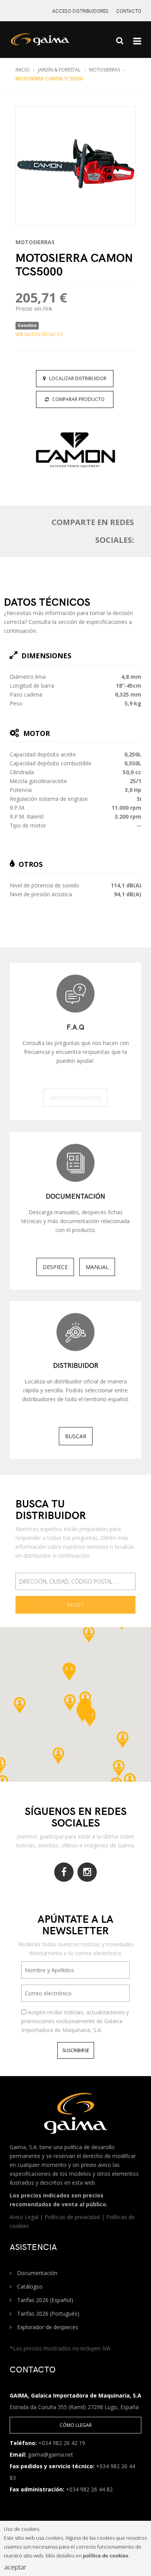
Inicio (22, 70)
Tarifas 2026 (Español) (44, 2300)
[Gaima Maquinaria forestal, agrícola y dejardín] (49, 43)
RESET (75, 1605)
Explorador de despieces (47, 2327)
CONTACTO (129, 11)
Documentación (36, 2273)
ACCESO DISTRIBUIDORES (80, 11)
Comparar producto (77, 399)
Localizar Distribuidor (76, 378)
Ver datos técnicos (39, 334)
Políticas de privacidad (73, 2217)
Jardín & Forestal (59, 70)
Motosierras (105, 70)
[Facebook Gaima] (64, 1872)
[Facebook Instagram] (87, 1872)
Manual (97, 1267)
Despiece (55, 1267)
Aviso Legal (25, 2217)
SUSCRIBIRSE (76, 2050)
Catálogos (29, 2286)
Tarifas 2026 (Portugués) (47, 2313)
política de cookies (106, 2556)
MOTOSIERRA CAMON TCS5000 (49, 79)
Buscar (76, 1436)
